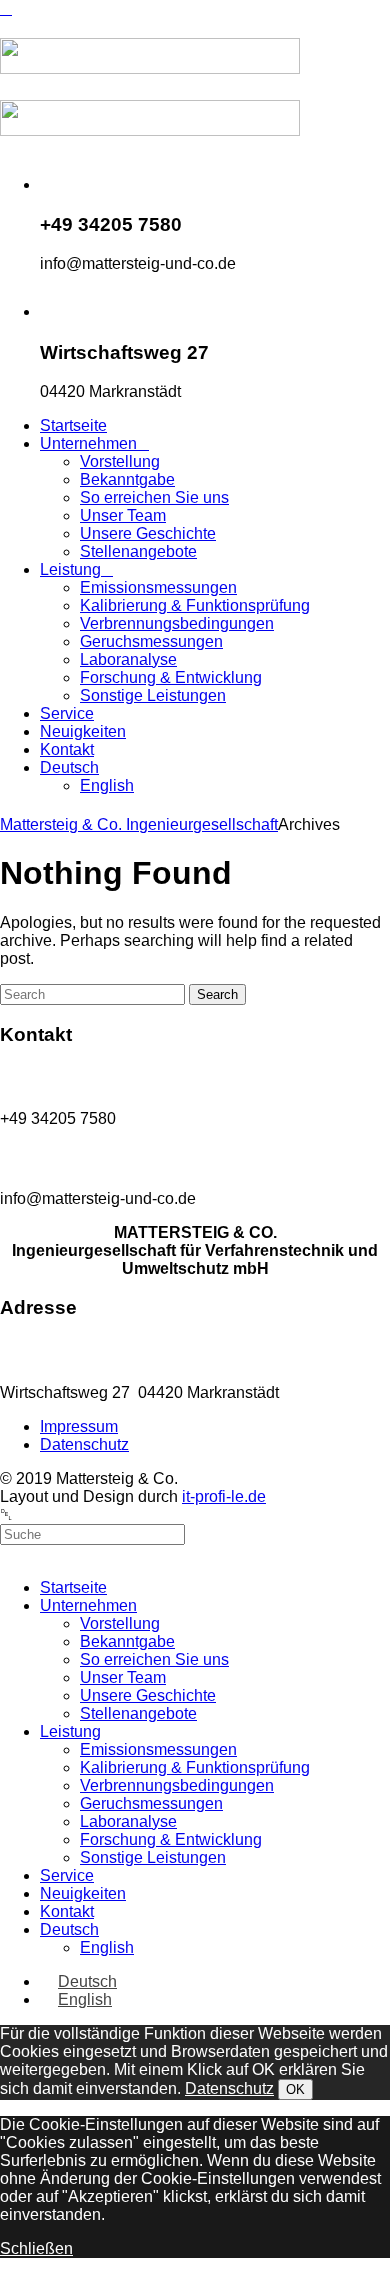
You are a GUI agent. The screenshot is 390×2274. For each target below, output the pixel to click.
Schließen (36, 2248)
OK (295, 2089)
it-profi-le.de (224, 1496)
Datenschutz (229, 2088)
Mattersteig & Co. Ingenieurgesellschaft (139, 824)
